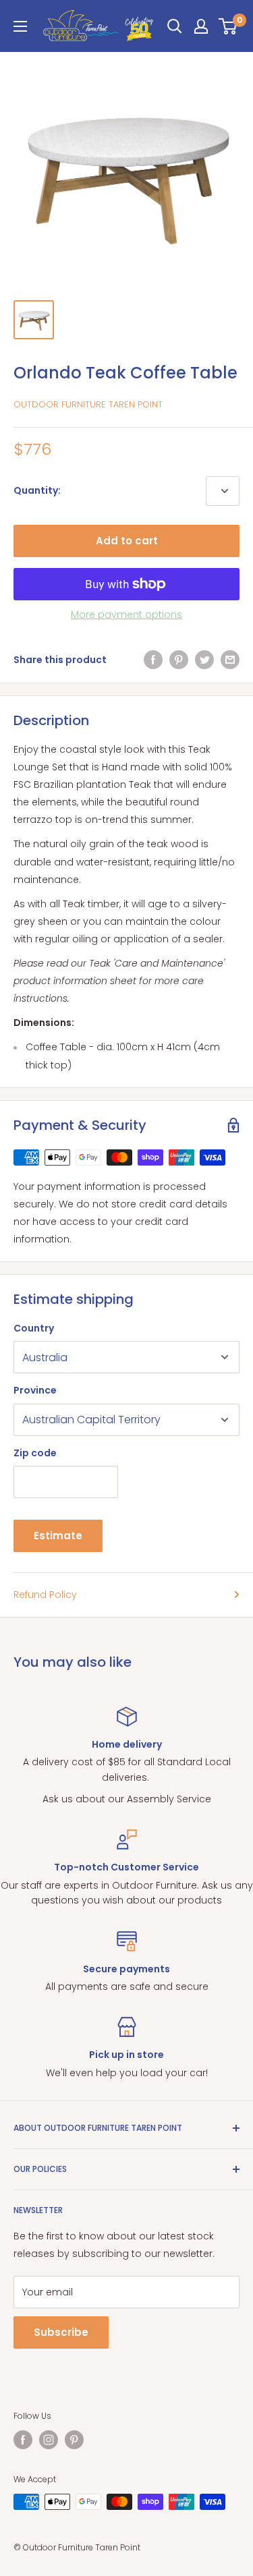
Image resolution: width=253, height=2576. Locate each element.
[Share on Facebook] (153, 660)
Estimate (58, 1536)
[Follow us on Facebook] (23, 2440)
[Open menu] (20, 26)
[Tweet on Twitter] (204, 660)
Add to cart (127, 541)
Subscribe (61, 2332)
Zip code (35, 1453)
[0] (228, 26)
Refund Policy (45, 1595)
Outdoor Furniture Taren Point (88, 404)
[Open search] (175, 26)
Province (35, 1390)
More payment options (126, 614)
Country (34, 1328)
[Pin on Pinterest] (179, 660)
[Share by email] (230, 660)
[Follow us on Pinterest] (74, 2440)
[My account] (201, 26)
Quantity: (37, 490)
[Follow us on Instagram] (49, 2440)
